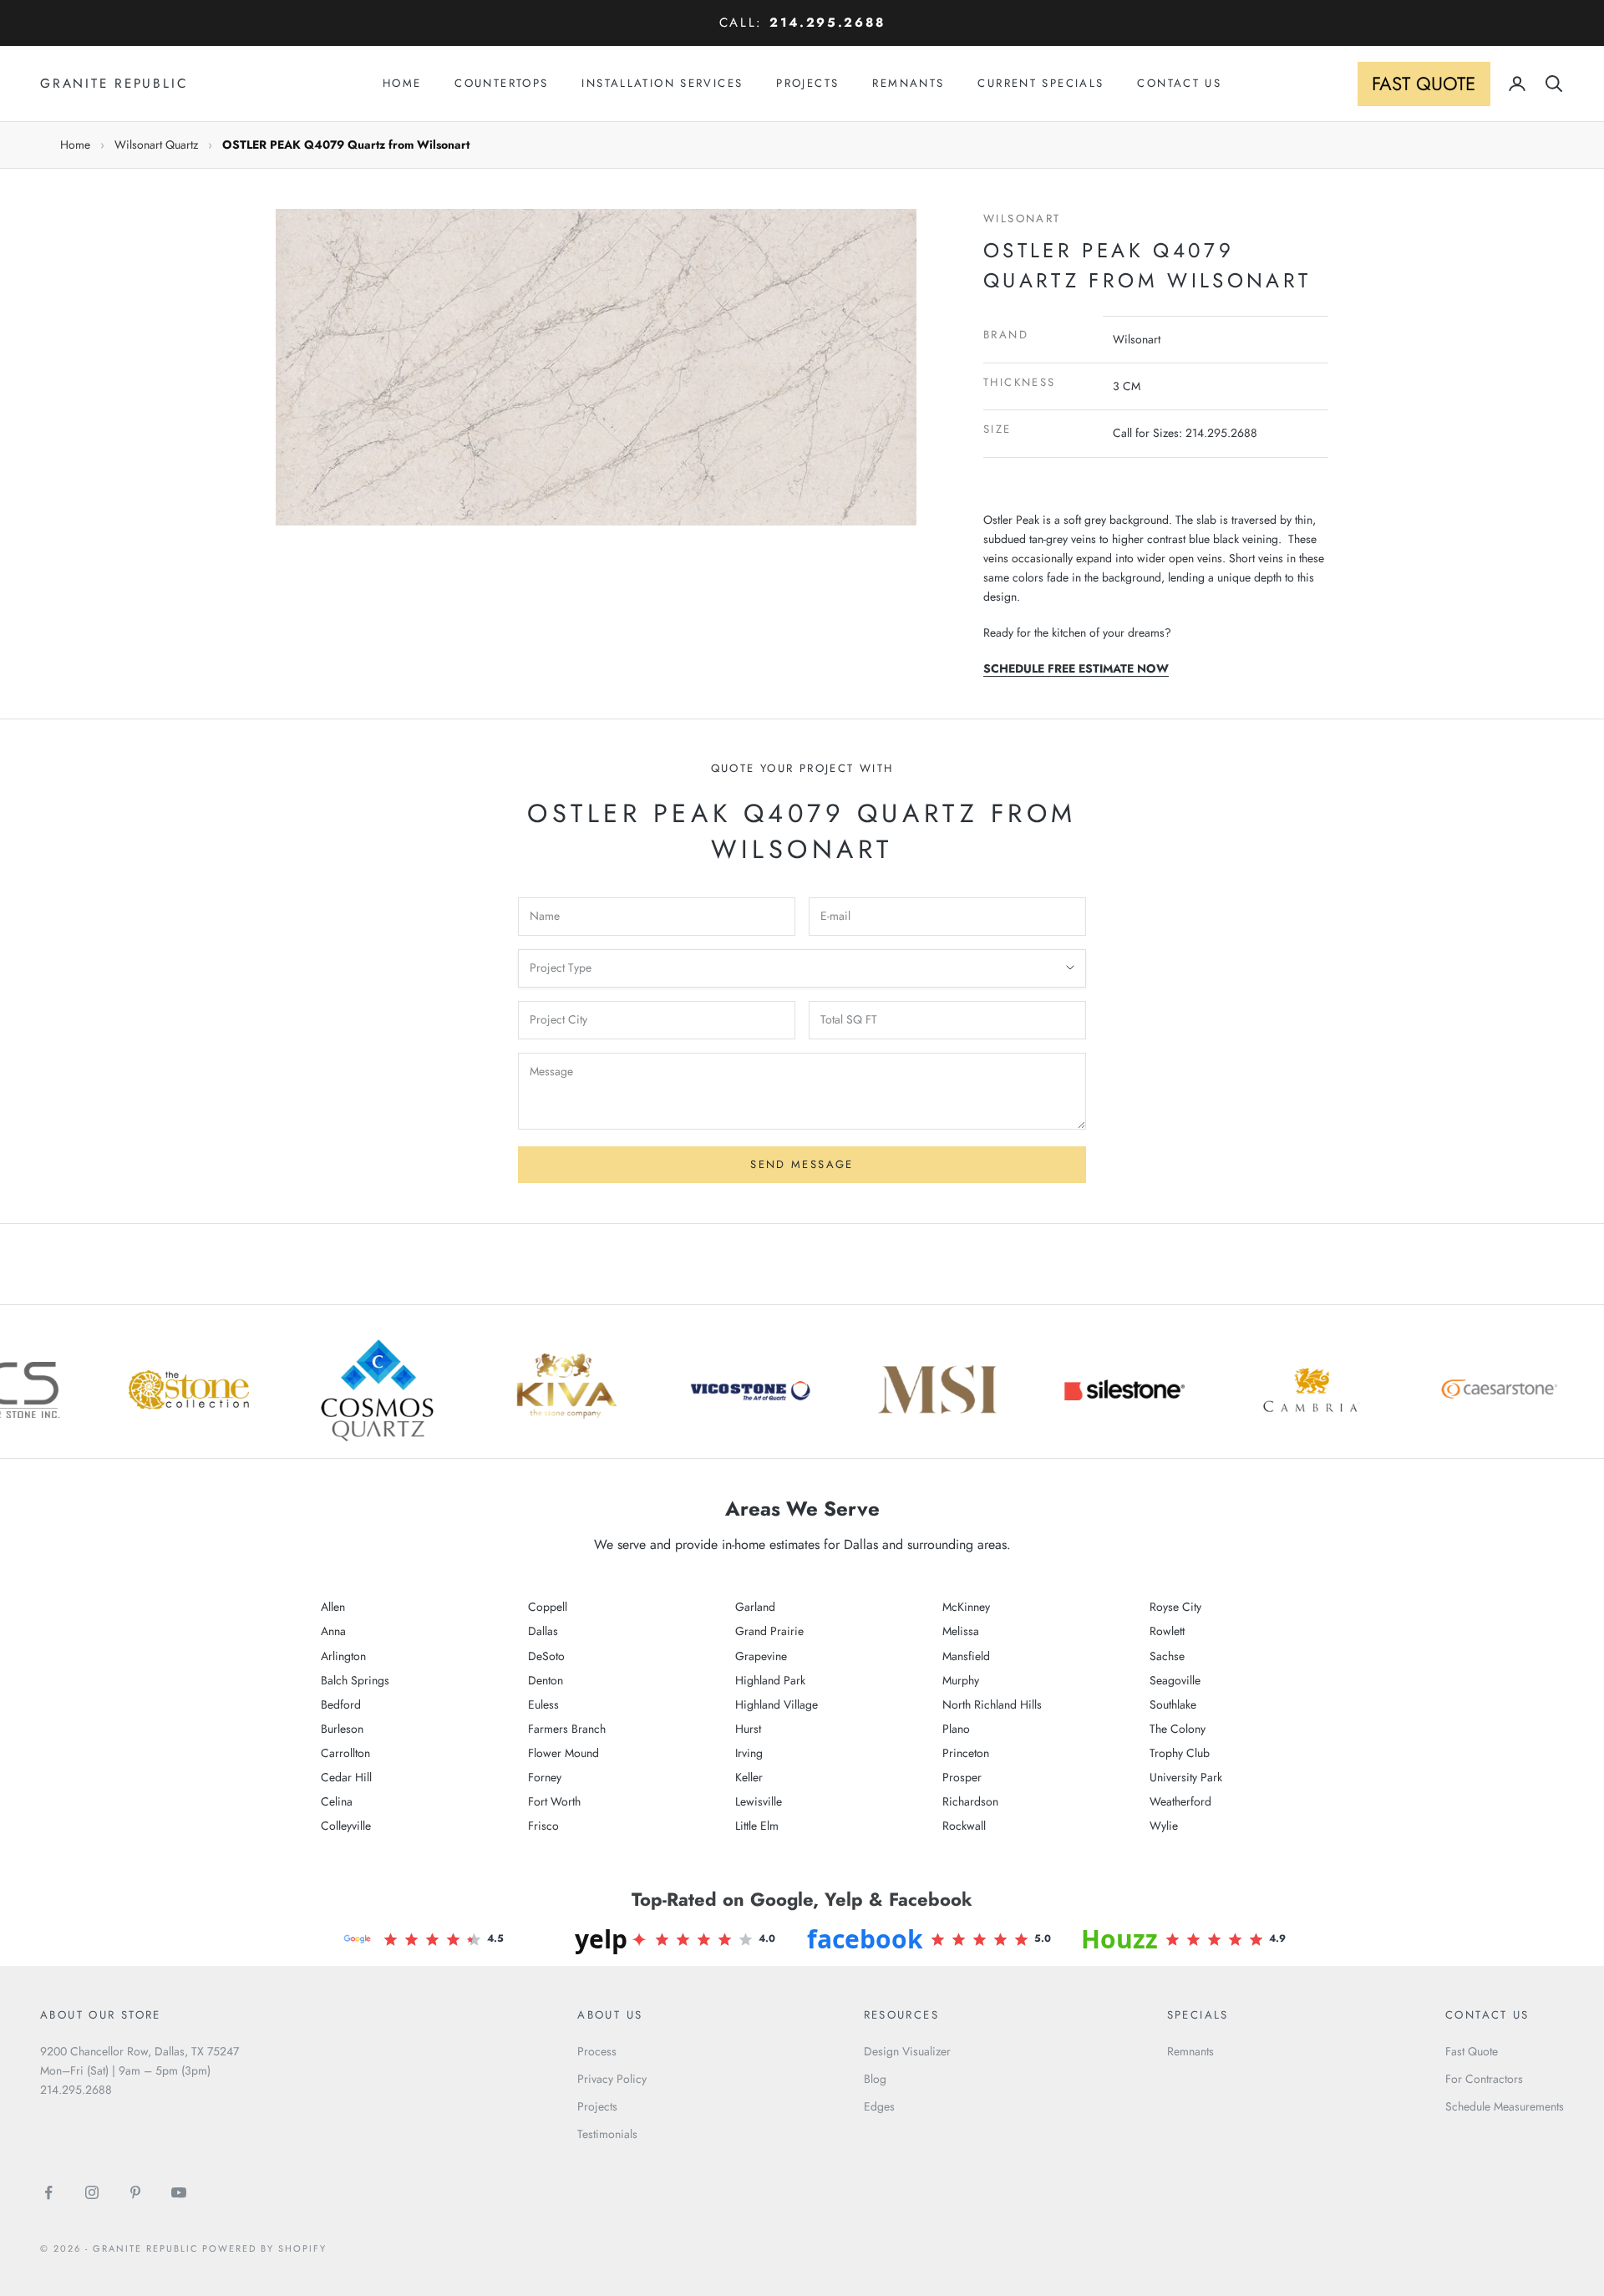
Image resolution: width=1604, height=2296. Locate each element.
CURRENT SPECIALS (1041, 83)
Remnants (1190, 2051)
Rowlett (1167, 1631)
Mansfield (966, 1656)
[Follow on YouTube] (179, 2192)
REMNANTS (908, 83)
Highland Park (770, 1680)
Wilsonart (1022, 218)
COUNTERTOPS (501, 83)
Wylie (1164, 1826)
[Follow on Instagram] (92, 2192)
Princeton (966, 1753)
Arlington (343, 1656)
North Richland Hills (992, 1704)
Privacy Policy (612, 2079)
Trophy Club (1180, 1753)
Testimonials (607, 2134)
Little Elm (757, 1826)
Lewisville (759, 1801)
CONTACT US (1179, 83)
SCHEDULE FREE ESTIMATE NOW (1076, 668)
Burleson (342, 1729)
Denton (546, 1680)
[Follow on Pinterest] (135, 2192)
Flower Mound (563, 1753)
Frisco (543, 1826)
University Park (1186, 1777)
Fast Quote (1472, 2051)
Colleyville (346, 1826)
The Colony (1178, 1729)
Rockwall (964, 1826)
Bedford (341, 1704)
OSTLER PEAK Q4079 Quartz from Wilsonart (346, 145)
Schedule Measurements (1505, 2106)
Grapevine (761, 1656)
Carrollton (345, 1753)
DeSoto (546, 1656)
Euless (543, 1704)
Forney (545, 1777)
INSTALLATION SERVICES (662, 83)
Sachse (1167, 1656)
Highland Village (777, 1704)
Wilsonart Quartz (156, 145)
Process (597, 2051)
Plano (956, 1729)
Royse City (1175, 1607)
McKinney (966, 1607)
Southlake (1173, 1704)
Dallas (543, 1631)
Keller (749, 1777)
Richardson (970, 1801)
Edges (879, 2106)
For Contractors (1484, 2079)
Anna (333, 1631)
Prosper (962, 1777)
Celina (337, 1801)
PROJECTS (807, 83)
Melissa (961, 1631)
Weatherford (1180, 1801)
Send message (802, 1164)
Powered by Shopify (264, 2248)
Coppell (548, 1607)
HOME (402, 83)
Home (75, 145)
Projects (597, 2106)
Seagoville (1175, 1680)
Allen (333, 1607)
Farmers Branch (567, 1729)
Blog (875, 2079)
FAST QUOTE (1424, 84)
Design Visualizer (907, 2051)
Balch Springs (355, 1680)
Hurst (748, 1729)
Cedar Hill (346, 1777)
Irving (749, 1753)
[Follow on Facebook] (48, 2192)
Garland (755, 1607)
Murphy (961, 1680)
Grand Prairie (769, 1631)
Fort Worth (554, 1801)
